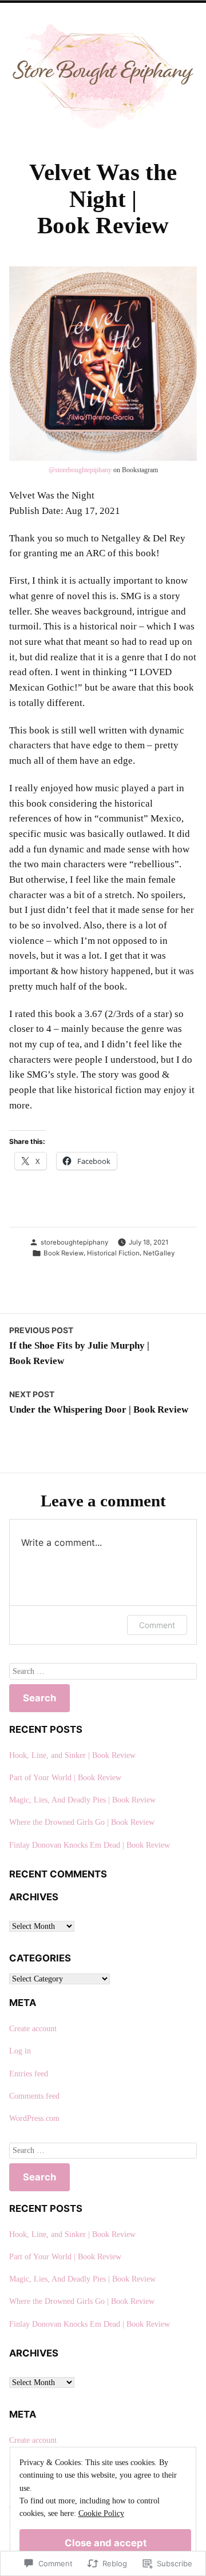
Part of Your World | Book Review (65, 1778)
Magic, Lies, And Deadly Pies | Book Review (82, 1800)
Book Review (64, 1253)
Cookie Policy (101, 2513)
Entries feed (29, 2074)
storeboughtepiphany (80, 470)
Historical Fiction (113, 1253)
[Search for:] (103, 1671)
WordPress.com (34, 2118)
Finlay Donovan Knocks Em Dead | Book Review (90, 1845)
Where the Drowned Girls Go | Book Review (82, 1822)
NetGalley (159, 1253)
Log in (20, 2051)
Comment (157, 1625)
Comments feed (34, 2096)
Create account (33, 2029)
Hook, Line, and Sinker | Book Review (72, 1755)
